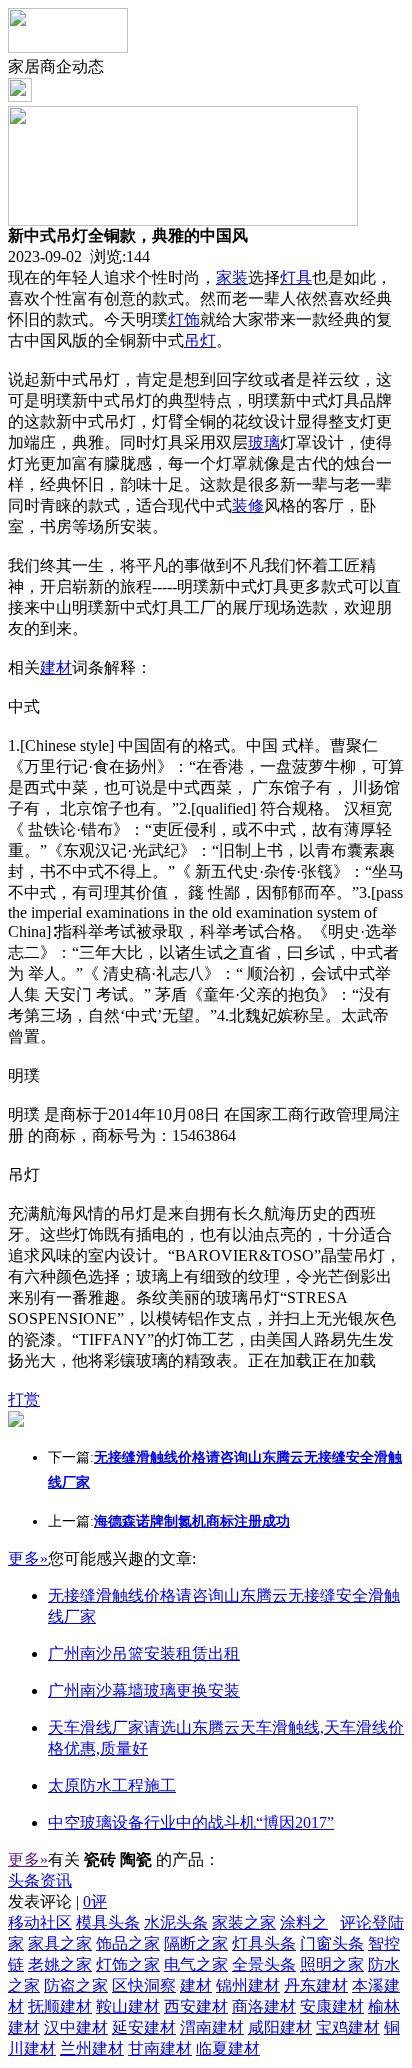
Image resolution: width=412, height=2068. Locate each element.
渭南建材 (212, 2027)
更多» (28, 1558)
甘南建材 (160, 2048)
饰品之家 (128, 1943)
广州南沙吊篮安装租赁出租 (144, 1653)
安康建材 (332, 2006)
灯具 (296, 277)
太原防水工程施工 (112, 1785)
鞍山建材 (128, 2006)
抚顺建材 (60, 2006)
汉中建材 (76, 2027)
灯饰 (184, 319)
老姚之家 (60, 1964)
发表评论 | (57, 1901)
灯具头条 (264, 1943)
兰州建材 (92, 2048)
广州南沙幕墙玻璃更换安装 (144, 1690)
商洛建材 (264, 2006)
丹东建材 (316, 1985)
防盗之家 (76, 1985)
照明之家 (332, 1964)
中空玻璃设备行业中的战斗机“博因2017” (191, 1822)
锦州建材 (248, 1985)
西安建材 (196, 2006)
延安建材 (144, 2027)
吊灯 (200, 340)
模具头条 (108, 1922)
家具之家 (60, 1943)
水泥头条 (176, 1922)
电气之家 (196, 1964)
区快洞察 (144, 1985)
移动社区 (40, 1922)
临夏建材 (228, 2048)
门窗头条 (332, 1943)
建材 (56, 667)
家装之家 (244, 1922)
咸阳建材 (280, 2027)
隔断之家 (196, 1943)
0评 (95, 1901)
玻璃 (264, 442)
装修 (248, 505)
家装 (232, 277)
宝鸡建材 (348, 2027)
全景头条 (264, 1964)
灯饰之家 (128, 1964)
